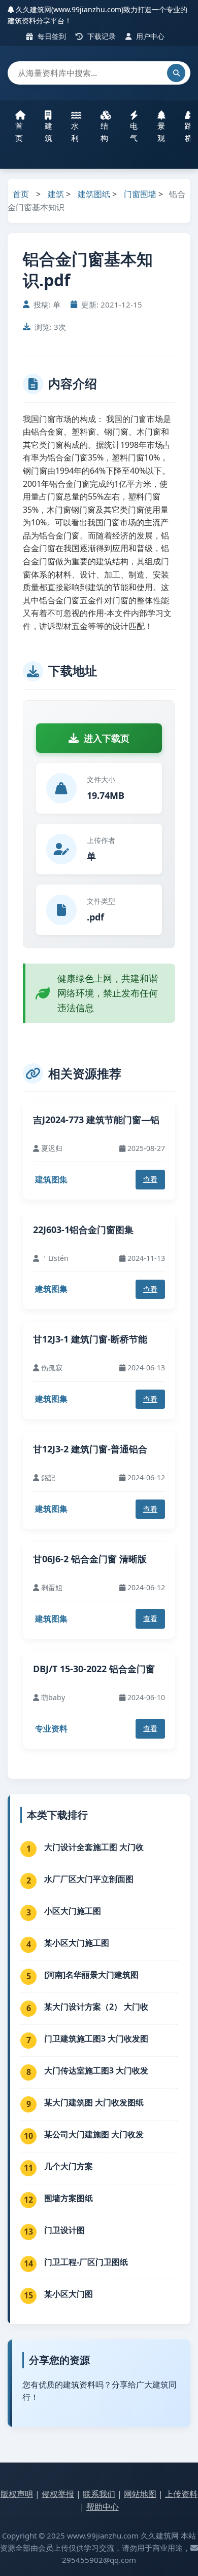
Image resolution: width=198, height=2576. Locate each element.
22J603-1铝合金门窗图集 (83, 1229)
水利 (75, 132)
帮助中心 (103, 2507)
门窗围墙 (140, 194)
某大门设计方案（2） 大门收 (96, 2007)
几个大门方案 (69, 2166)
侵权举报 (58, 2494)
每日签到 (51, 36)
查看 (150, 1179)
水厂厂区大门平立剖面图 (89, 1879)
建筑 (48, 132)
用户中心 (149, 36)
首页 (19, 132)
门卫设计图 (64, 2230)
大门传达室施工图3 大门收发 (96, 2070)
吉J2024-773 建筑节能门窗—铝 (96, 1120)
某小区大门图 (69, 2294)
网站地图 (140, 2494)
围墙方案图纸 (69, 2198)
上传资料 (181, 2494)
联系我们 (99, 2494)
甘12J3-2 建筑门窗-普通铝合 (90, 1449)
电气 (134, 132)
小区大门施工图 (73, 1911)
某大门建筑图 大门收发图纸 (94, 2102)
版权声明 (17, 2494)
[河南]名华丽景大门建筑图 (91, 1975)
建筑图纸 (94, 194)
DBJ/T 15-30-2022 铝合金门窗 (94, 1669)
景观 (161, 132)
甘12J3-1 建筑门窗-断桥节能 (90, 1339)
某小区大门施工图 (77, 1943)
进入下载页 (107, 738)
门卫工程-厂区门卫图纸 (86, 2262)
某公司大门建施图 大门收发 (94, 2134)
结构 (104, 132)
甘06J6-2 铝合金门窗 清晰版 (90, 1559)
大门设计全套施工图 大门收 (94, 1847)
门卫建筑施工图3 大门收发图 (96, 2039)
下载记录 (101, 36)
